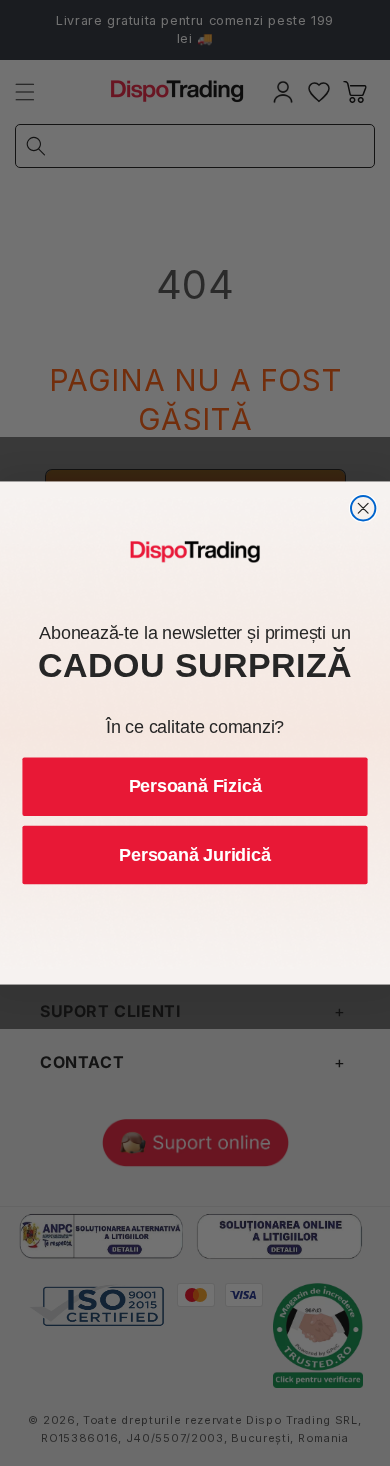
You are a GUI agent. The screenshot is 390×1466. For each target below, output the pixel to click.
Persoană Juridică (194, 855)
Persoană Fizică (195, 786)
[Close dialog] (363, 508)
